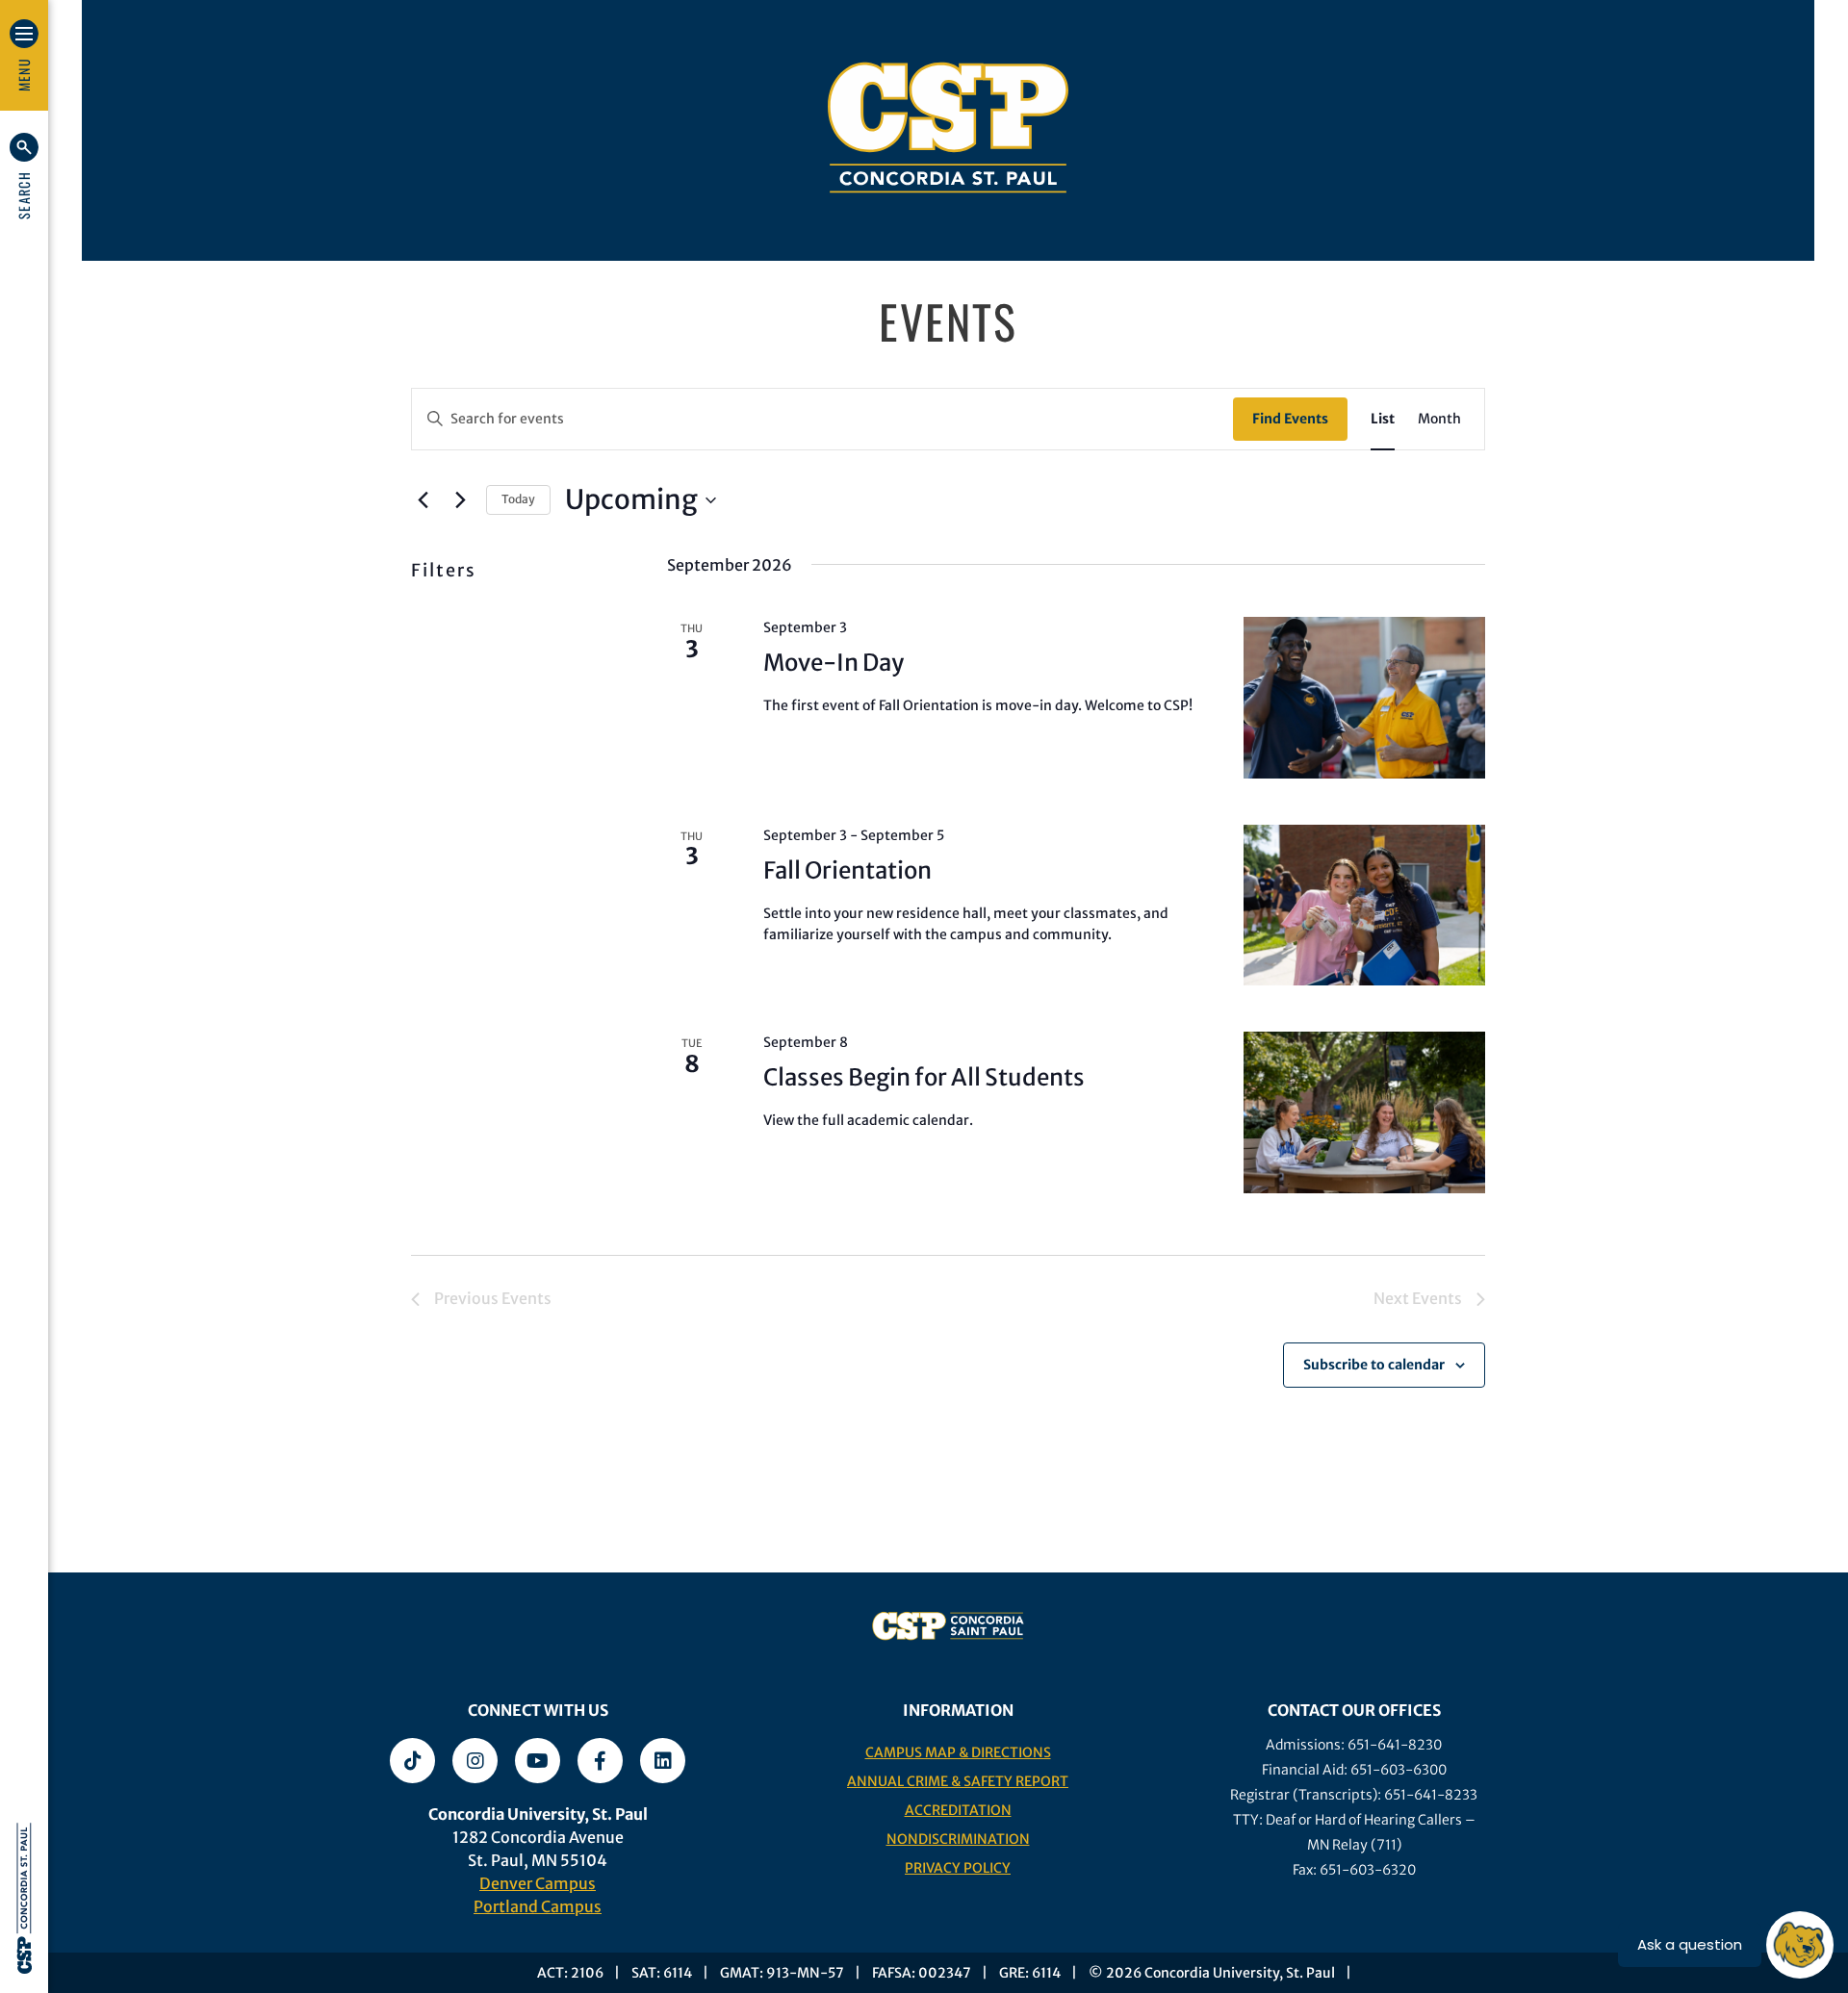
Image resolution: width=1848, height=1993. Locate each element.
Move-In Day (834, 663)
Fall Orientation (847, 870)
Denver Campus (538, 1883)
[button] (24, 176)
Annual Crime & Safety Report (958, 1781)
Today (518, 499)
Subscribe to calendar (1374, 1365)
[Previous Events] (423, 500)
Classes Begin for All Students (924, 1077)
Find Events (1290, 419)
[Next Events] (460, 500)
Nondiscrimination (958, 1839)
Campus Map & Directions (958, 1752)
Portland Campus (538, 1906)
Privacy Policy (958, 1868)
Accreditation (958, 1810)
